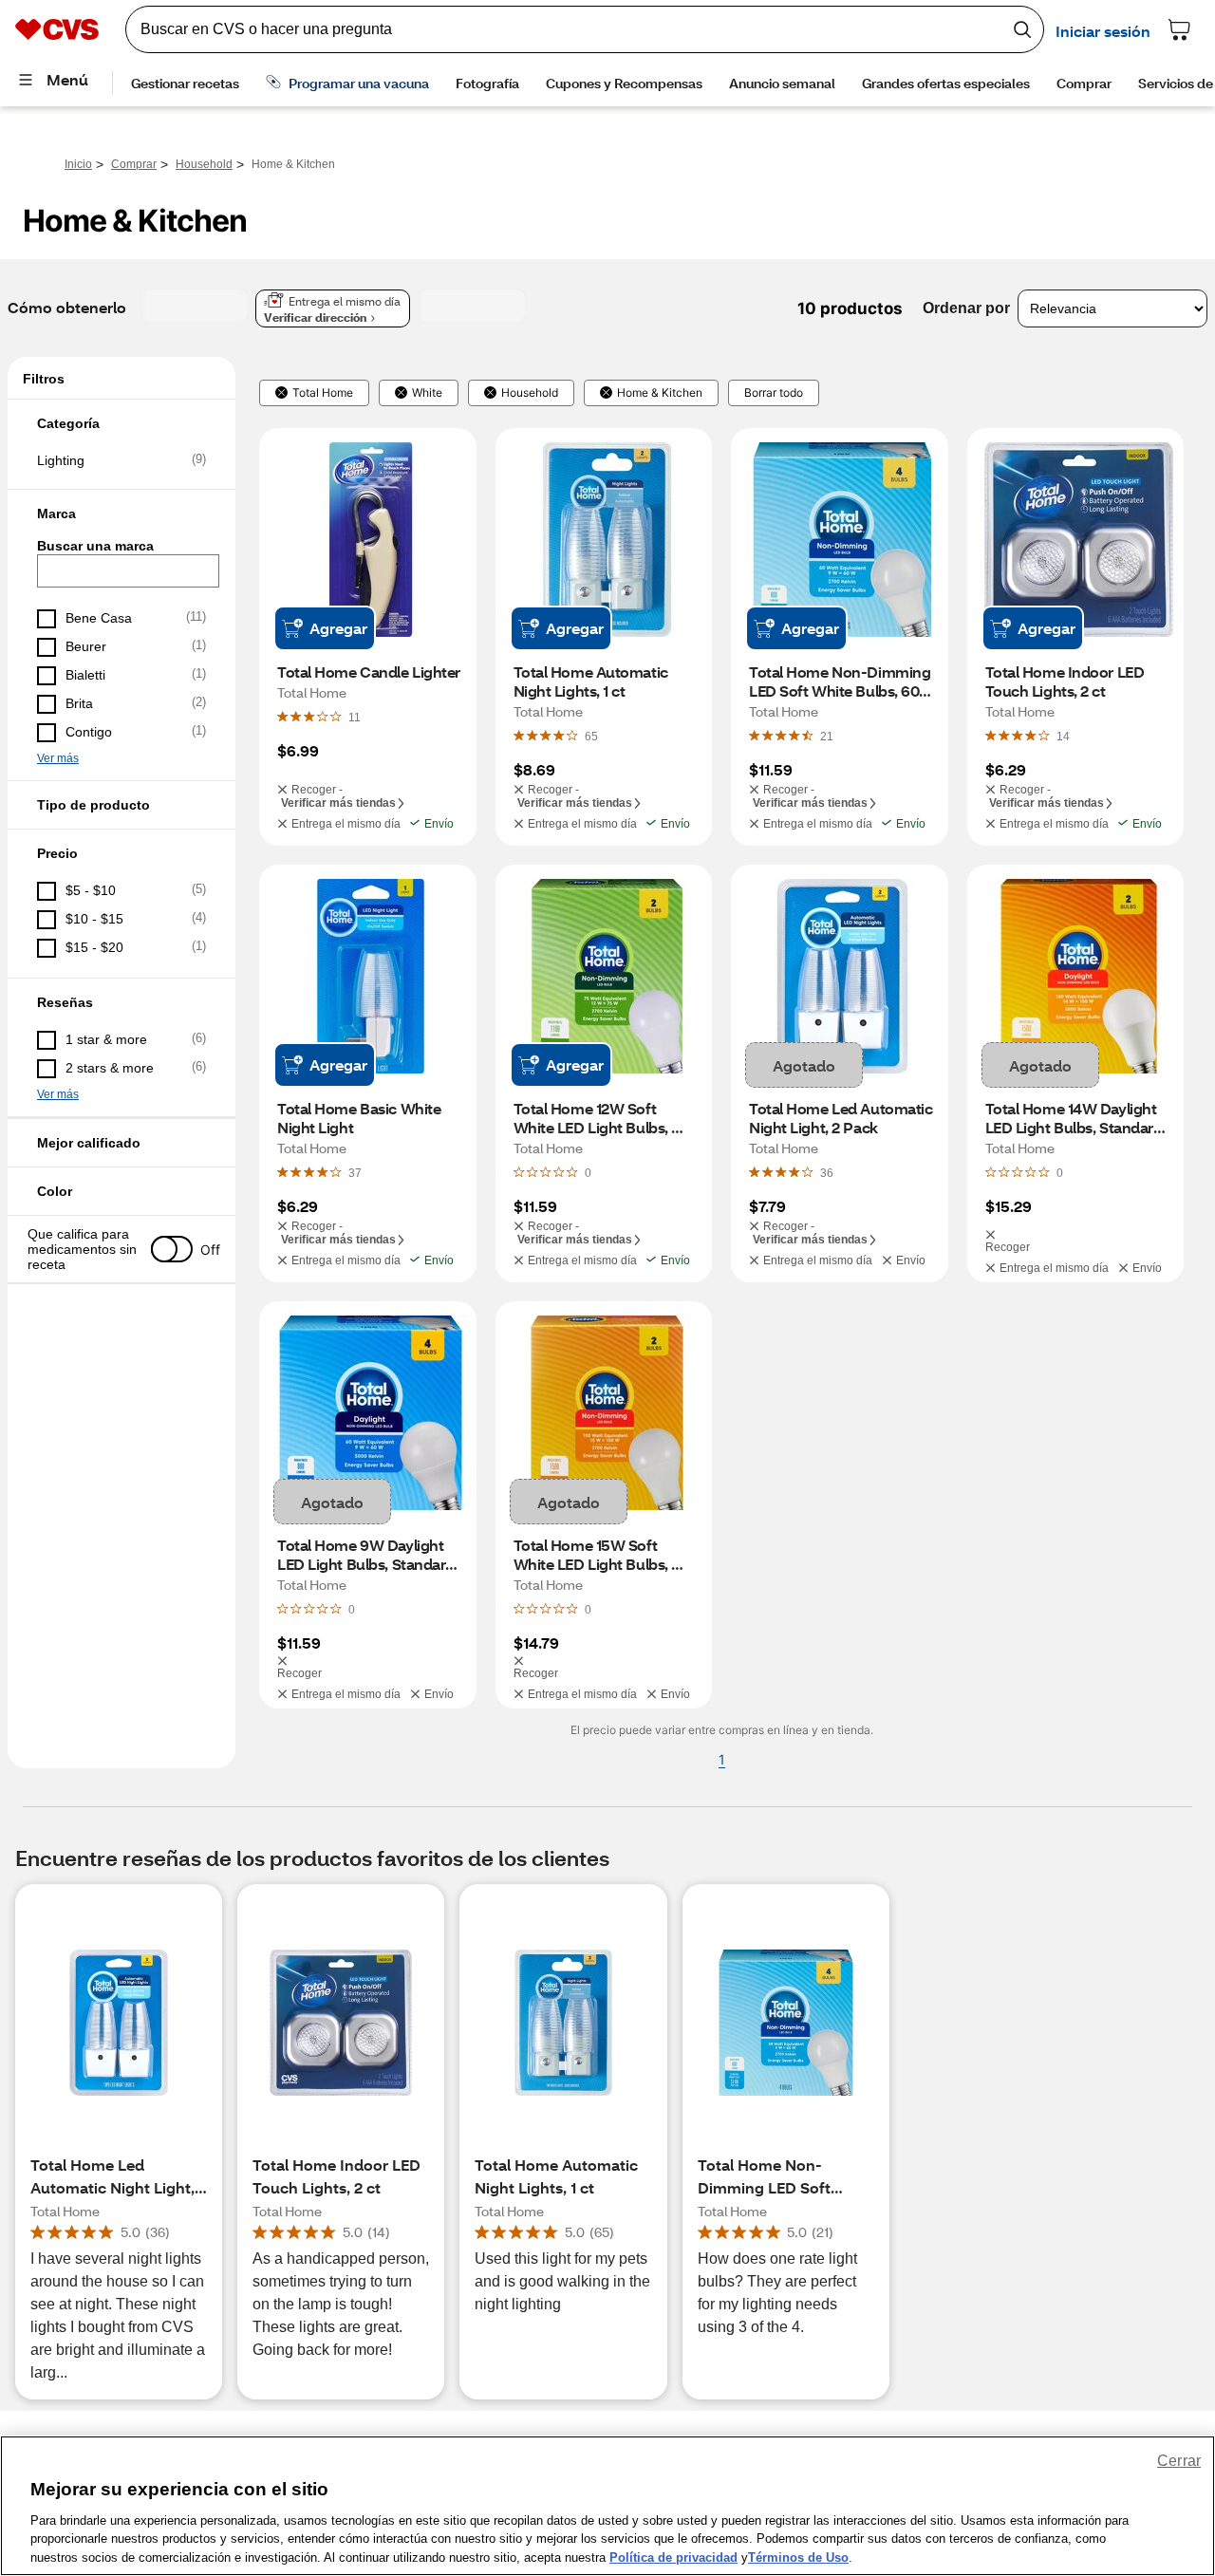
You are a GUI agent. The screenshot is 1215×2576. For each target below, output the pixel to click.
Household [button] (530, 393)
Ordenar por (966, 308)
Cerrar (1179, 2461)
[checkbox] (121, 460)
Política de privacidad (673, 2557)
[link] (355, 717)
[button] (121, 423)
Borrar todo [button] (774, 393)
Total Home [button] (323, 393)
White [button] (427, 393)
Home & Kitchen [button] (660, 393)
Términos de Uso (798, 2557)
